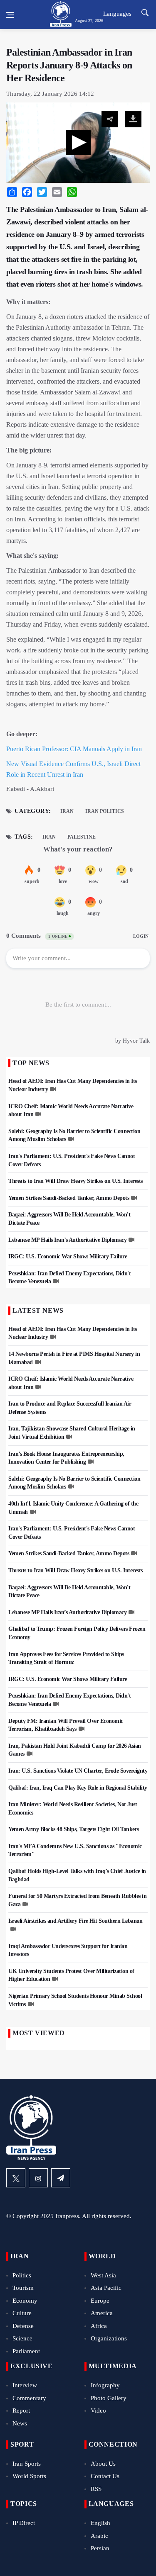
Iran (67, 811)
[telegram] (61, 2178)
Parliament (26, 2351)
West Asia (103, 2275)
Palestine (82, 837)
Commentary (29, 2398)
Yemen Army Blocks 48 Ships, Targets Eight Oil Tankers (74, 1829)
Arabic (99, 2536)
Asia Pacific (106, 2288)
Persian (100, 2548)
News (20, 2423)
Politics (22, 2275)
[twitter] (16, 2178)
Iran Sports (27, 2464)
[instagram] (38, 2178)
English (100, 2523)
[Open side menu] (10, 15)
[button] (78, 143)
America (102, 2313)
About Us (103, 2464)
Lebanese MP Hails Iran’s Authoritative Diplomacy (67, 1240)
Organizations (109, 2338)
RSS (96, 2489)
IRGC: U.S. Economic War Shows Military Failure (68, 1256)
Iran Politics (105, 811)
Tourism (23, 2288)
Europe (100, 2301)
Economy (25, 2301)
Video (98, 2411)
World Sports (29, 2476)
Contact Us (105, 2476)
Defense (23, 2326)
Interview (25, 2385)
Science (22, 2338)
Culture (22, 2313)
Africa (99, 2326)
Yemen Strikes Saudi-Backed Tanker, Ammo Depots (69, 1198)
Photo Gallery (109, 2398)
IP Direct (24, 2523)
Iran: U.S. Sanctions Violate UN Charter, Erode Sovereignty (78, 1771)
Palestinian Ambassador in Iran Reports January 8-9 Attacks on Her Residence (69, 65)
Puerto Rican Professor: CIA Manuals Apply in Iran (74, 749)
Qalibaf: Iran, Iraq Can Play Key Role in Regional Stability (78, 1788)
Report (21, 2411)
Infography (105, 2385)
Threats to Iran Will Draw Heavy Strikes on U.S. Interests (76, 1181)
